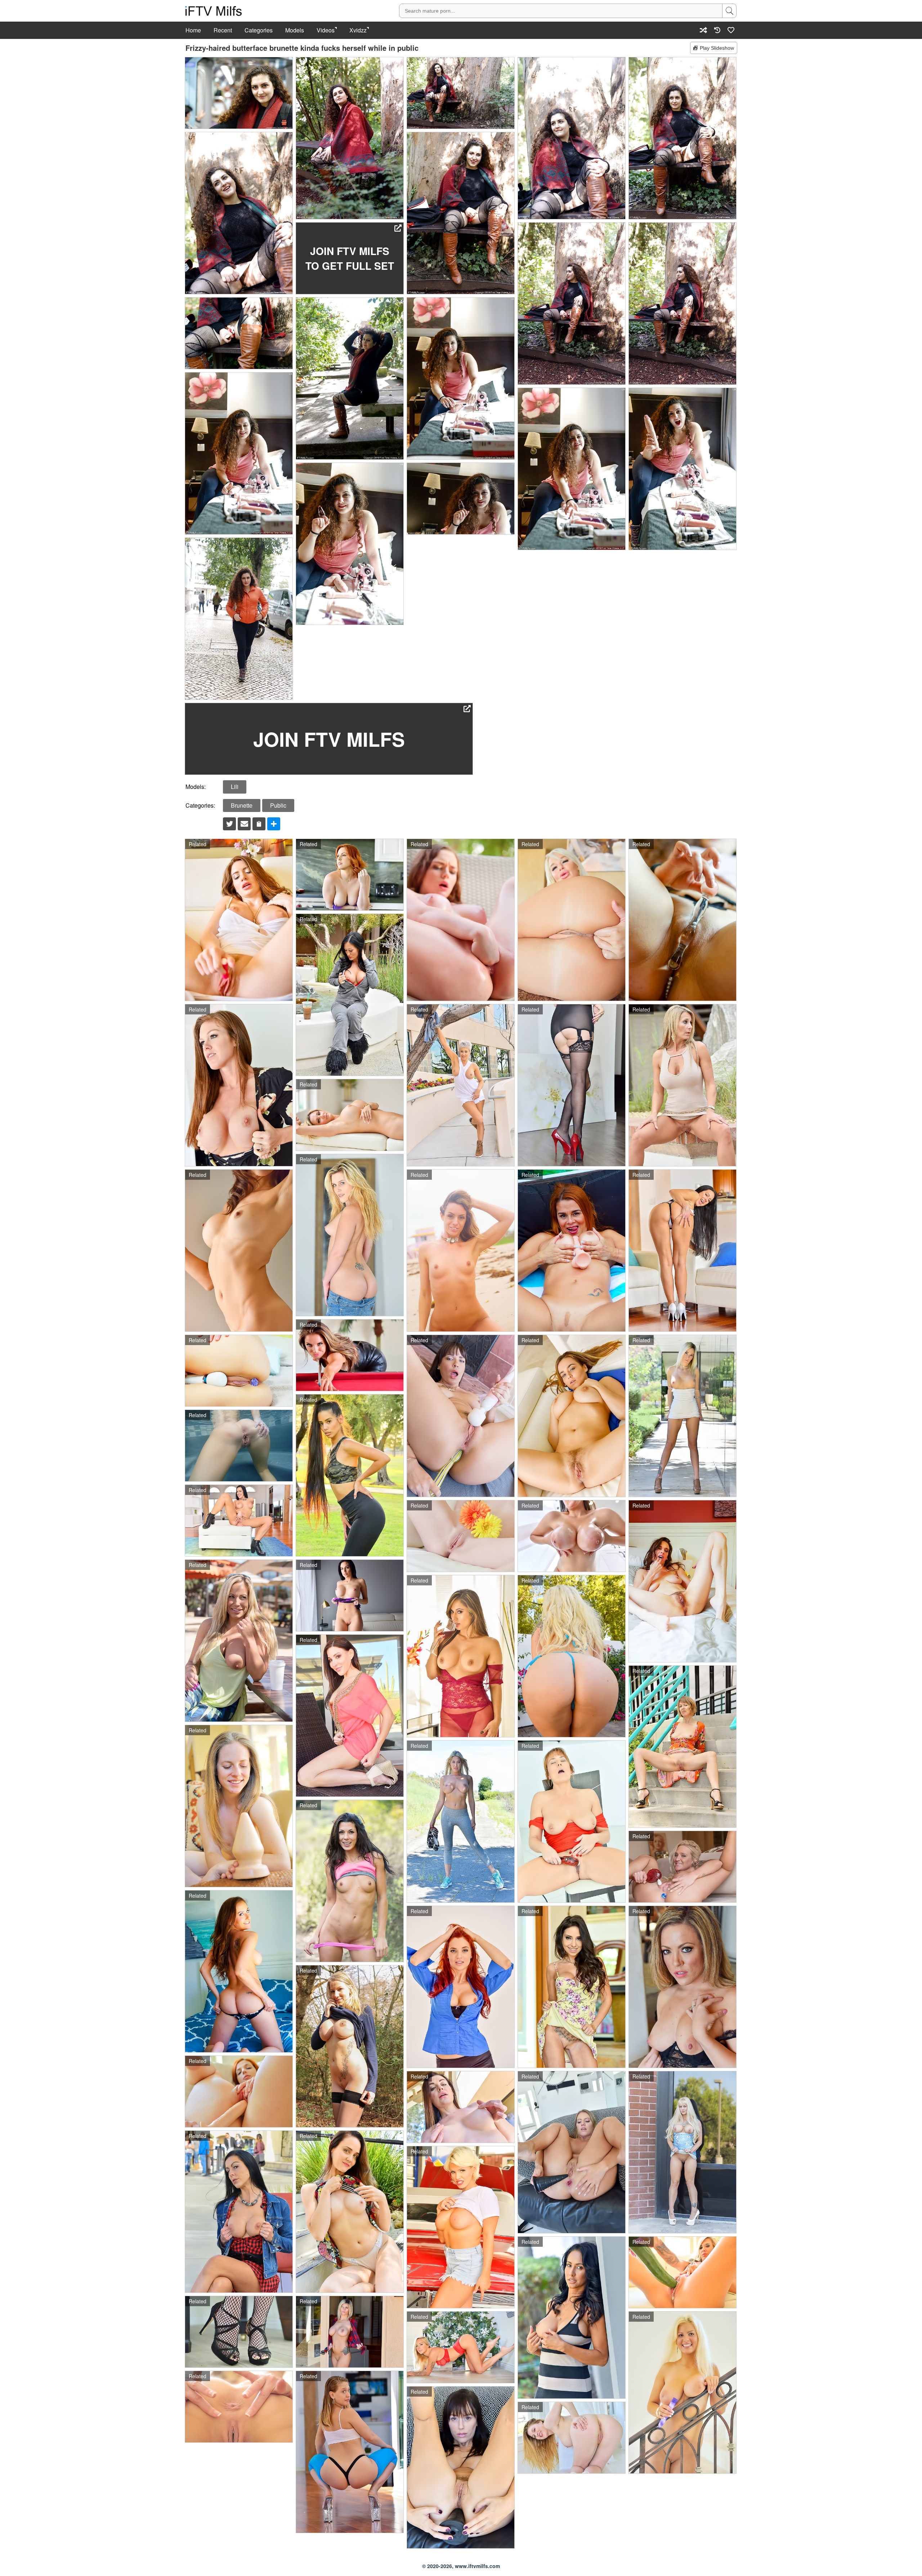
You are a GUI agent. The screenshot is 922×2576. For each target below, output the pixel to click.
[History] (717, 30)
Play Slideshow (717, 48)
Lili (235, 787)
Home (193, 30)
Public (278, 805)
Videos (326, 30)
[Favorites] (731, 30)
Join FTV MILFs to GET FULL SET (350, 258)
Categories (259, 30)
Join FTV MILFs (329, 739)
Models (295, 30)
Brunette (242, 805)
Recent (223, 30)
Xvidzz (358, 30)
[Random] (703, 30)
